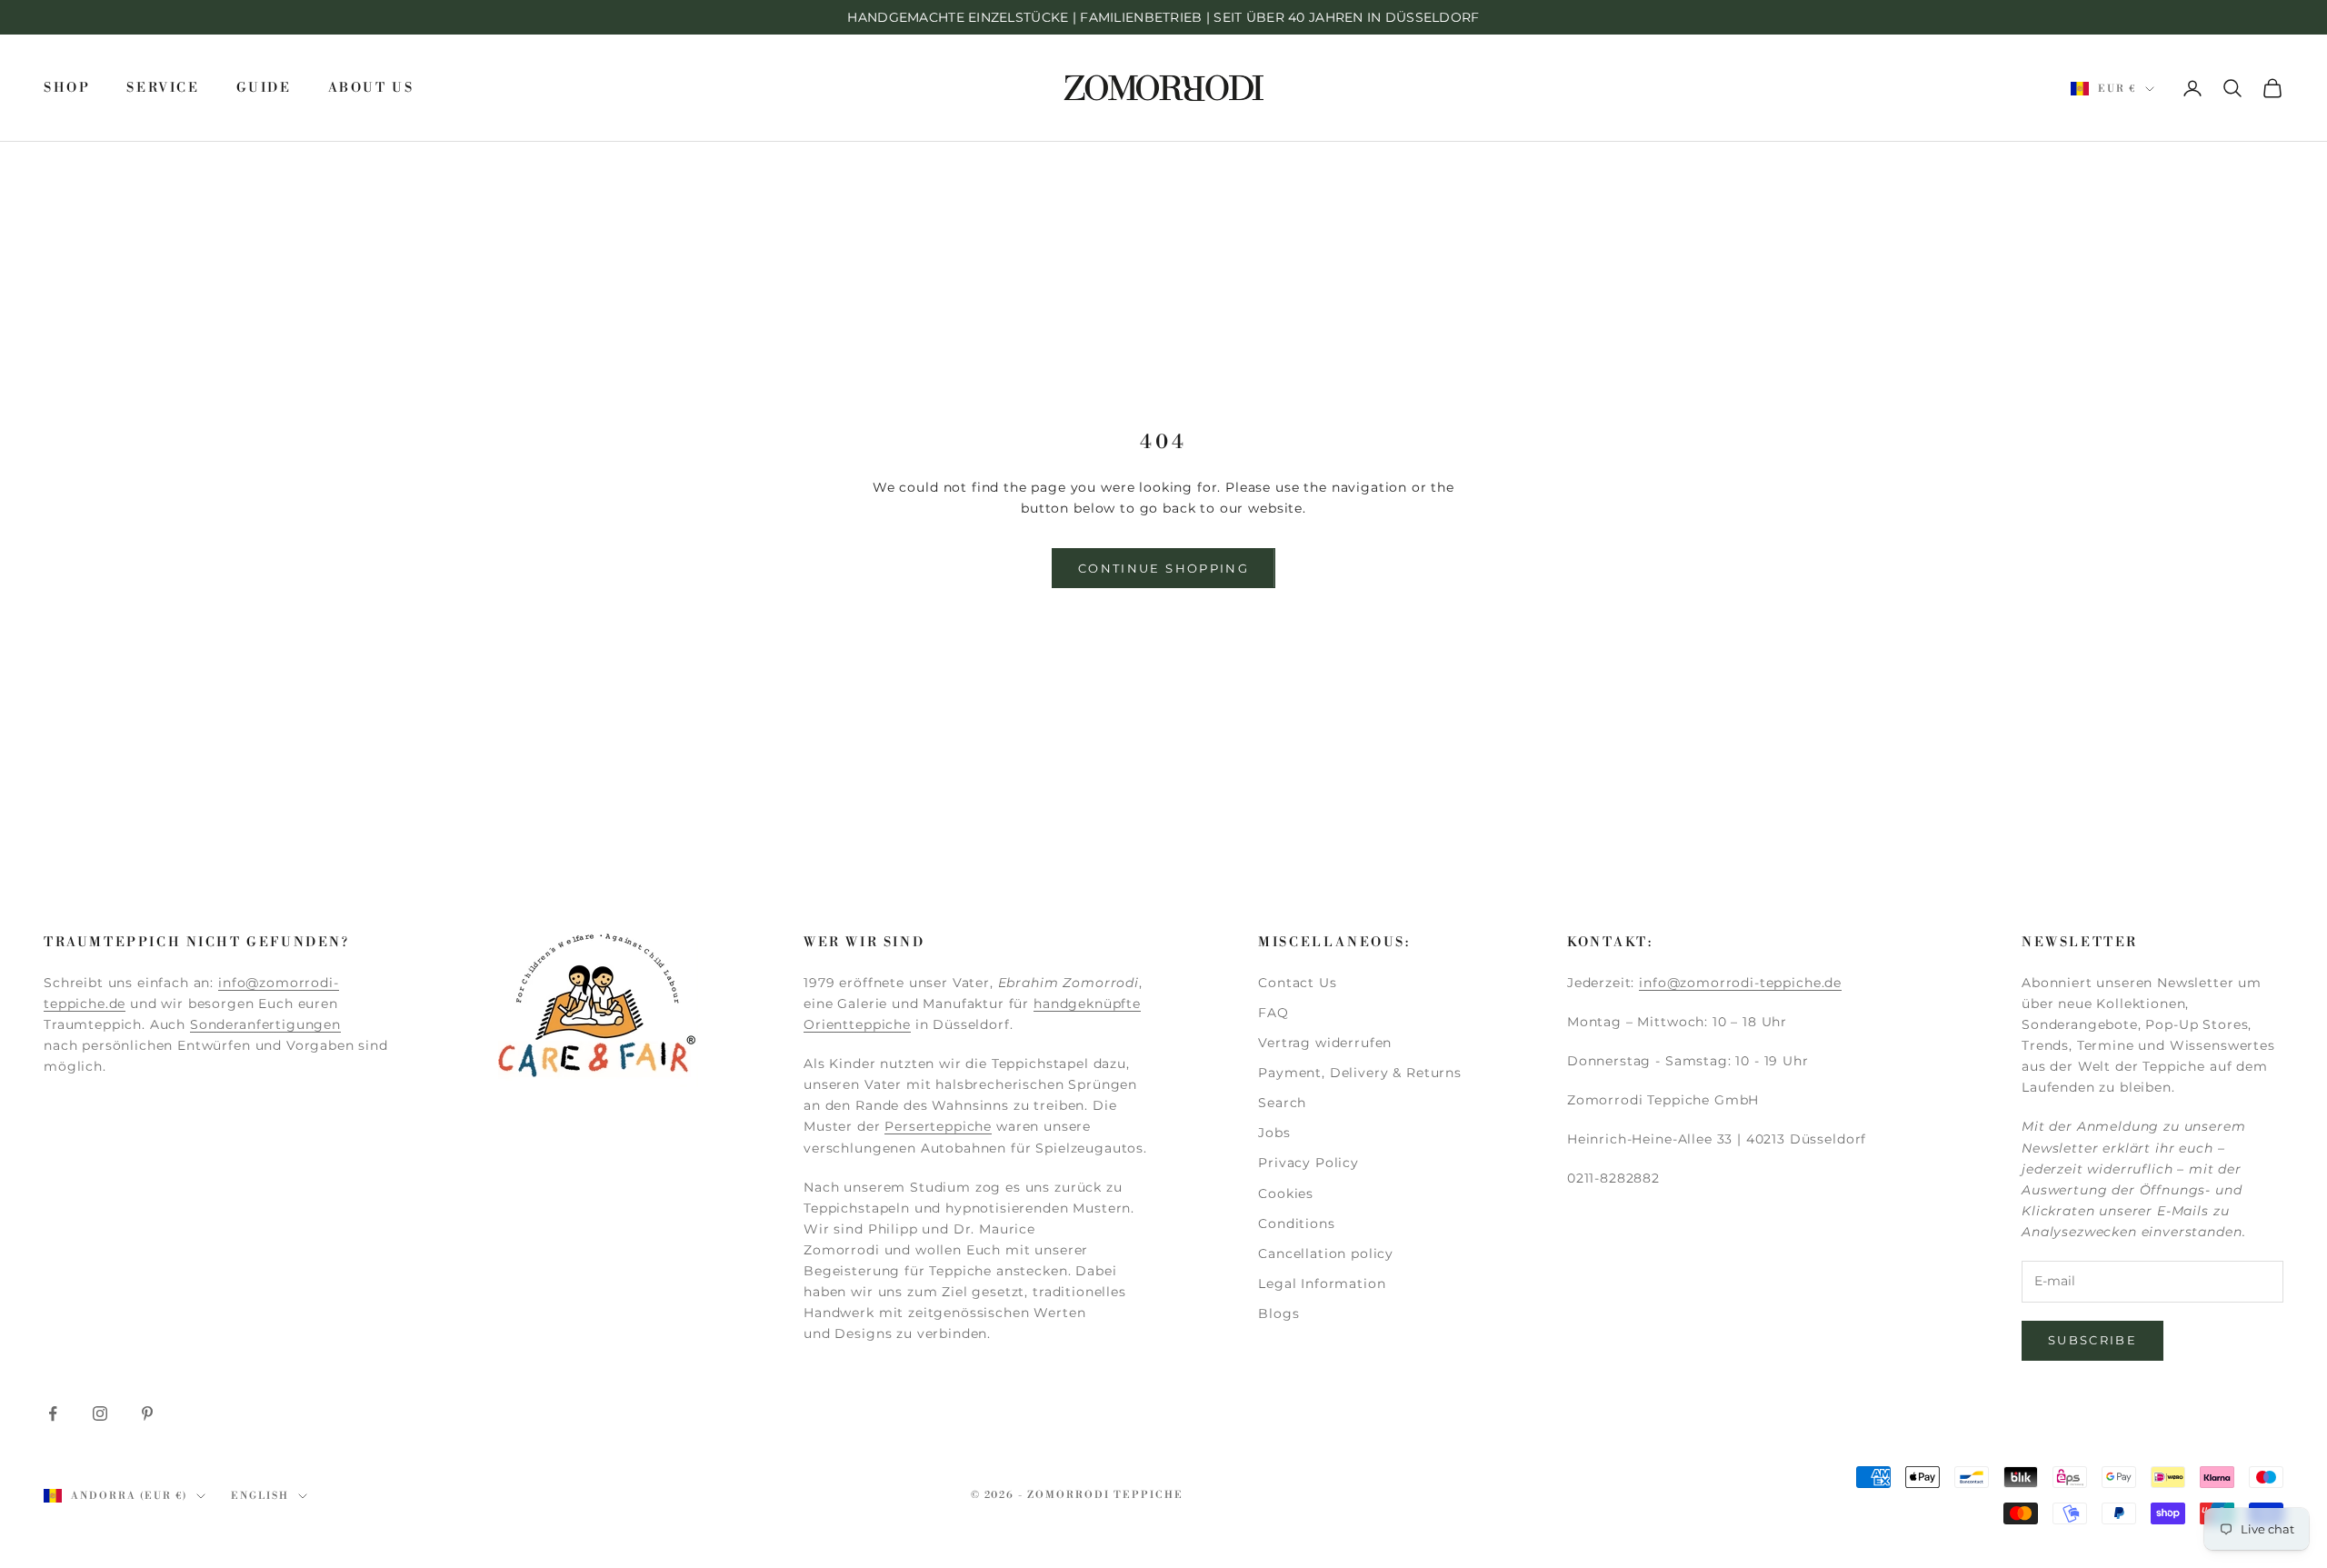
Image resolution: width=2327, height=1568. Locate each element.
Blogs (1278, 1313)
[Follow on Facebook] (53, 1413)
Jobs (1274, 1133)
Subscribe (2092, 1340)
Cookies (1286, 1193)
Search (1282, 1103)
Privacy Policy (1308, 1163)
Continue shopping (1163, 568)
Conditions (1296, 1223)
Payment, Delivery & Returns (1360, 1073)
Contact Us (1297, 983)
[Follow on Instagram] (100, 1413)
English (260, 1496)
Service (163, 88)
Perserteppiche (938, 1126)
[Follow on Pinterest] (147, 1413)
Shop (67, 88)
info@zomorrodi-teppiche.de (1740, 983)
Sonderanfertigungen (265, 1024)
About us (371, 88)
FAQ (1273, 1013)
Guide (264, 88)
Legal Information (1322, 1283)
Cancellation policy (1326, 1253)
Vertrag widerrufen (1325, 1043)
